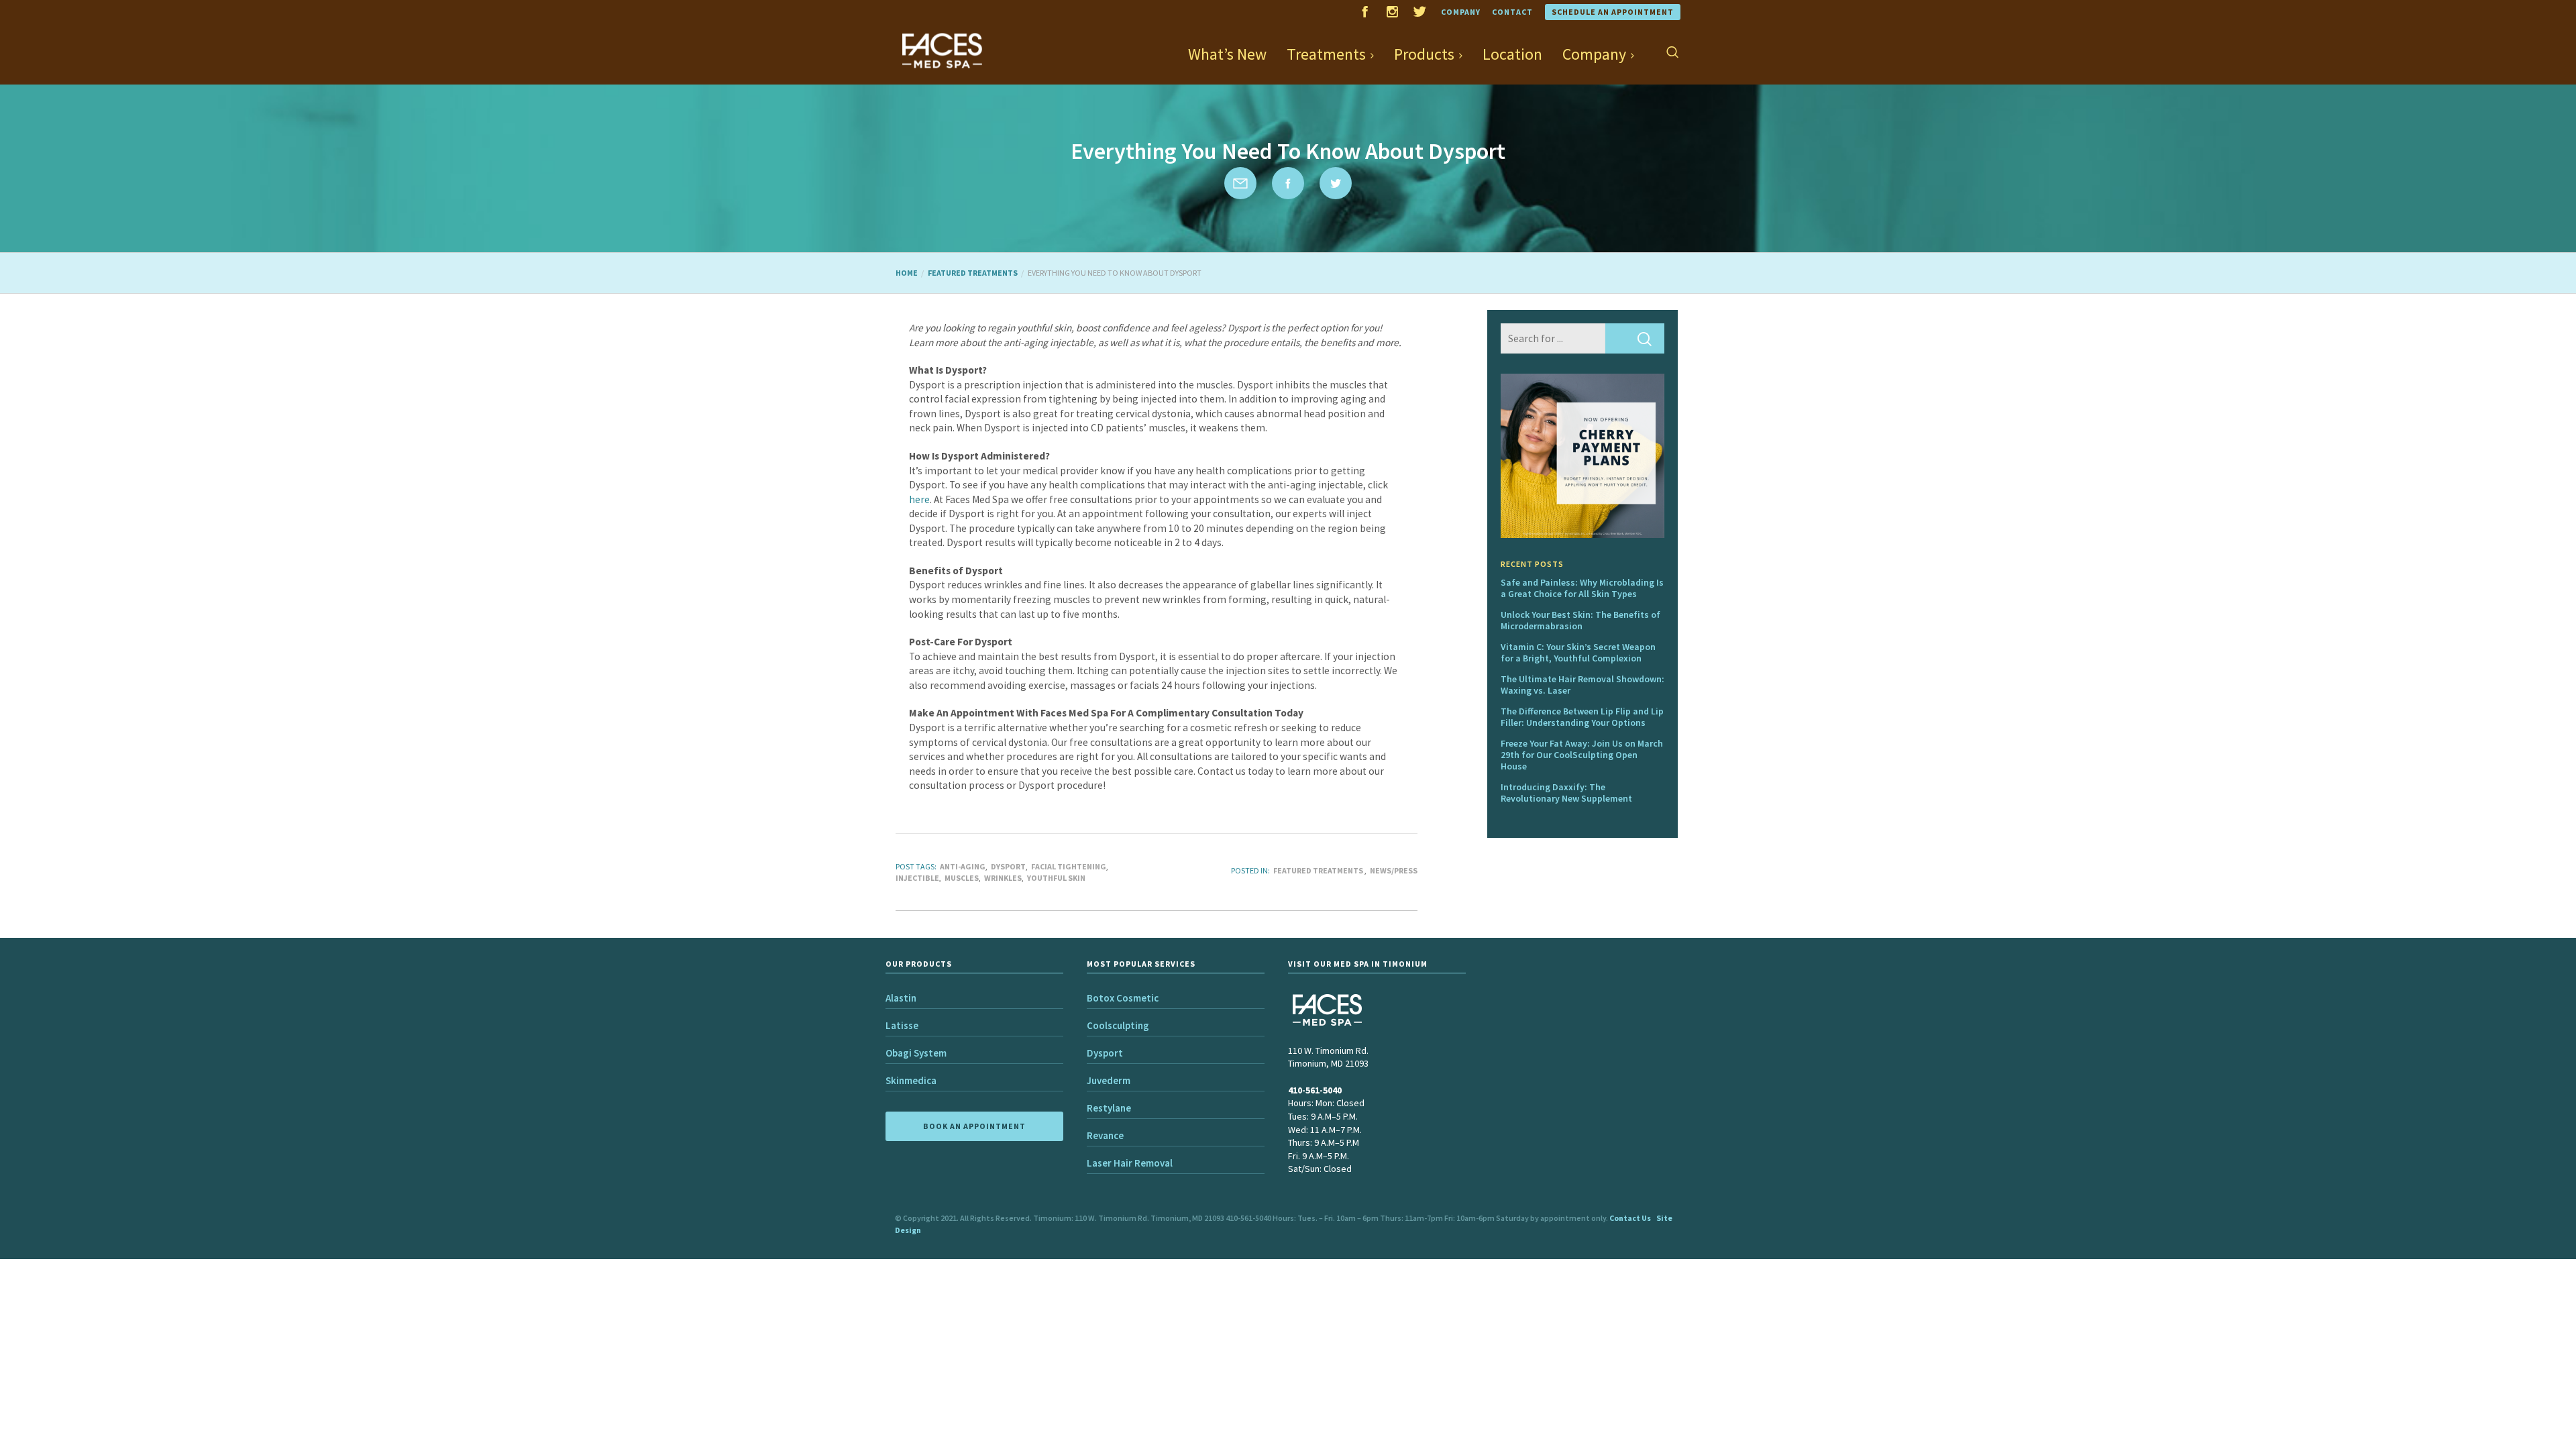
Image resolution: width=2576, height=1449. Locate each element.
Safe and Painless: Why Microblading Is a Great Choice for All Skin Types (1582, 588)
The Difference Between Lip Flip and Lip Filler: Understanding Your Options (1582, 717)
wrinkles (1003, 878)
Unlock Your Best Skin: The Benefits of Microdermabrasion (1580, 620)
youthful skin (1056, 878)
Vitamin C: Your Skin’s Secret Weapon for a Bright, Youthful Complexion (1578, 652)
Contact (1512, 12)
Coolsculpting (1118, 1025)
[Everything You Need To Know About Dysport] (1240, 183)
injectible (917, 878)
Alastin (901, 998)
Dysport (1105, 1053)
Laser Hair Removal (1130, 1163)
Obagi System (916, 1053)
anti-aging (963, 866)
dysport (1008, 866)
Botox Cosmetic (1123, 998)
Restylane (1109, 1108)
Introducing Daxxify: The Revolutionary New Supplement (1566, 793)
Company (1461, 12)
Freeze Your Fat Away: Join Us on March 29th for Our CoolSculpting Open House (1582, 755)
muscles (962, 878)
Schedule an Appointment (1613, 12)
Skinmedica (911, 1080)
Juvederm (1109, 1080)
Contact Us (1630, 1218)
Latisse (902, 1025)
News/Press (1394, 870)
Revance (1105, 1135)
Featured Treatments (1318, 870)
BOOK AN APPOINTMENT (974, 1126)
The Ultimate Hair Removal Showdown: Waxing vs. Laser (1582, 685)
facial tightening (1069, 866)
